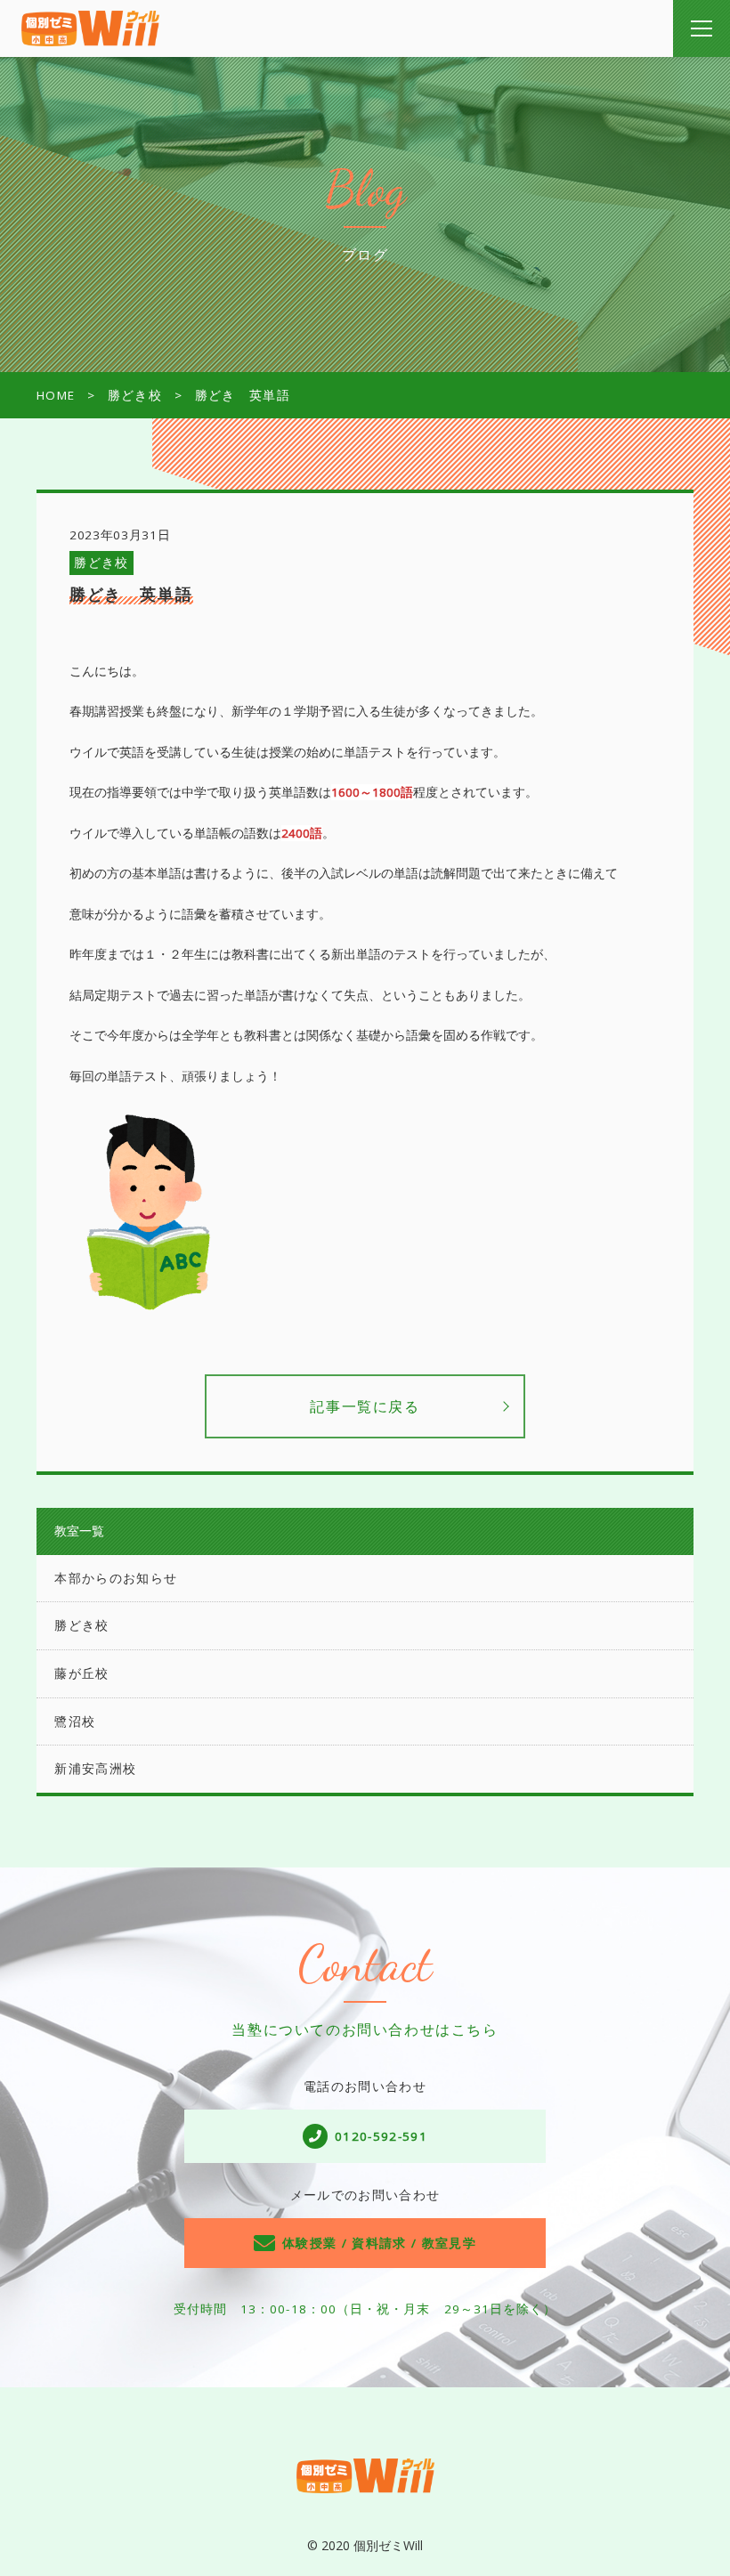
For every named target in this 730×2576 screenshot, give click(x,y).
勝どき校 (101, 563)
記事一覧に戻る (365, 1406)
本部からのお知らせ (116, 1578)
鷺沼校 (75, 1721)
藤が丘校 (81, 1673)
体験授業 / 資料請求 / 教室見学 (379, 2243)
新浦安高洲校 (95, 1769)
